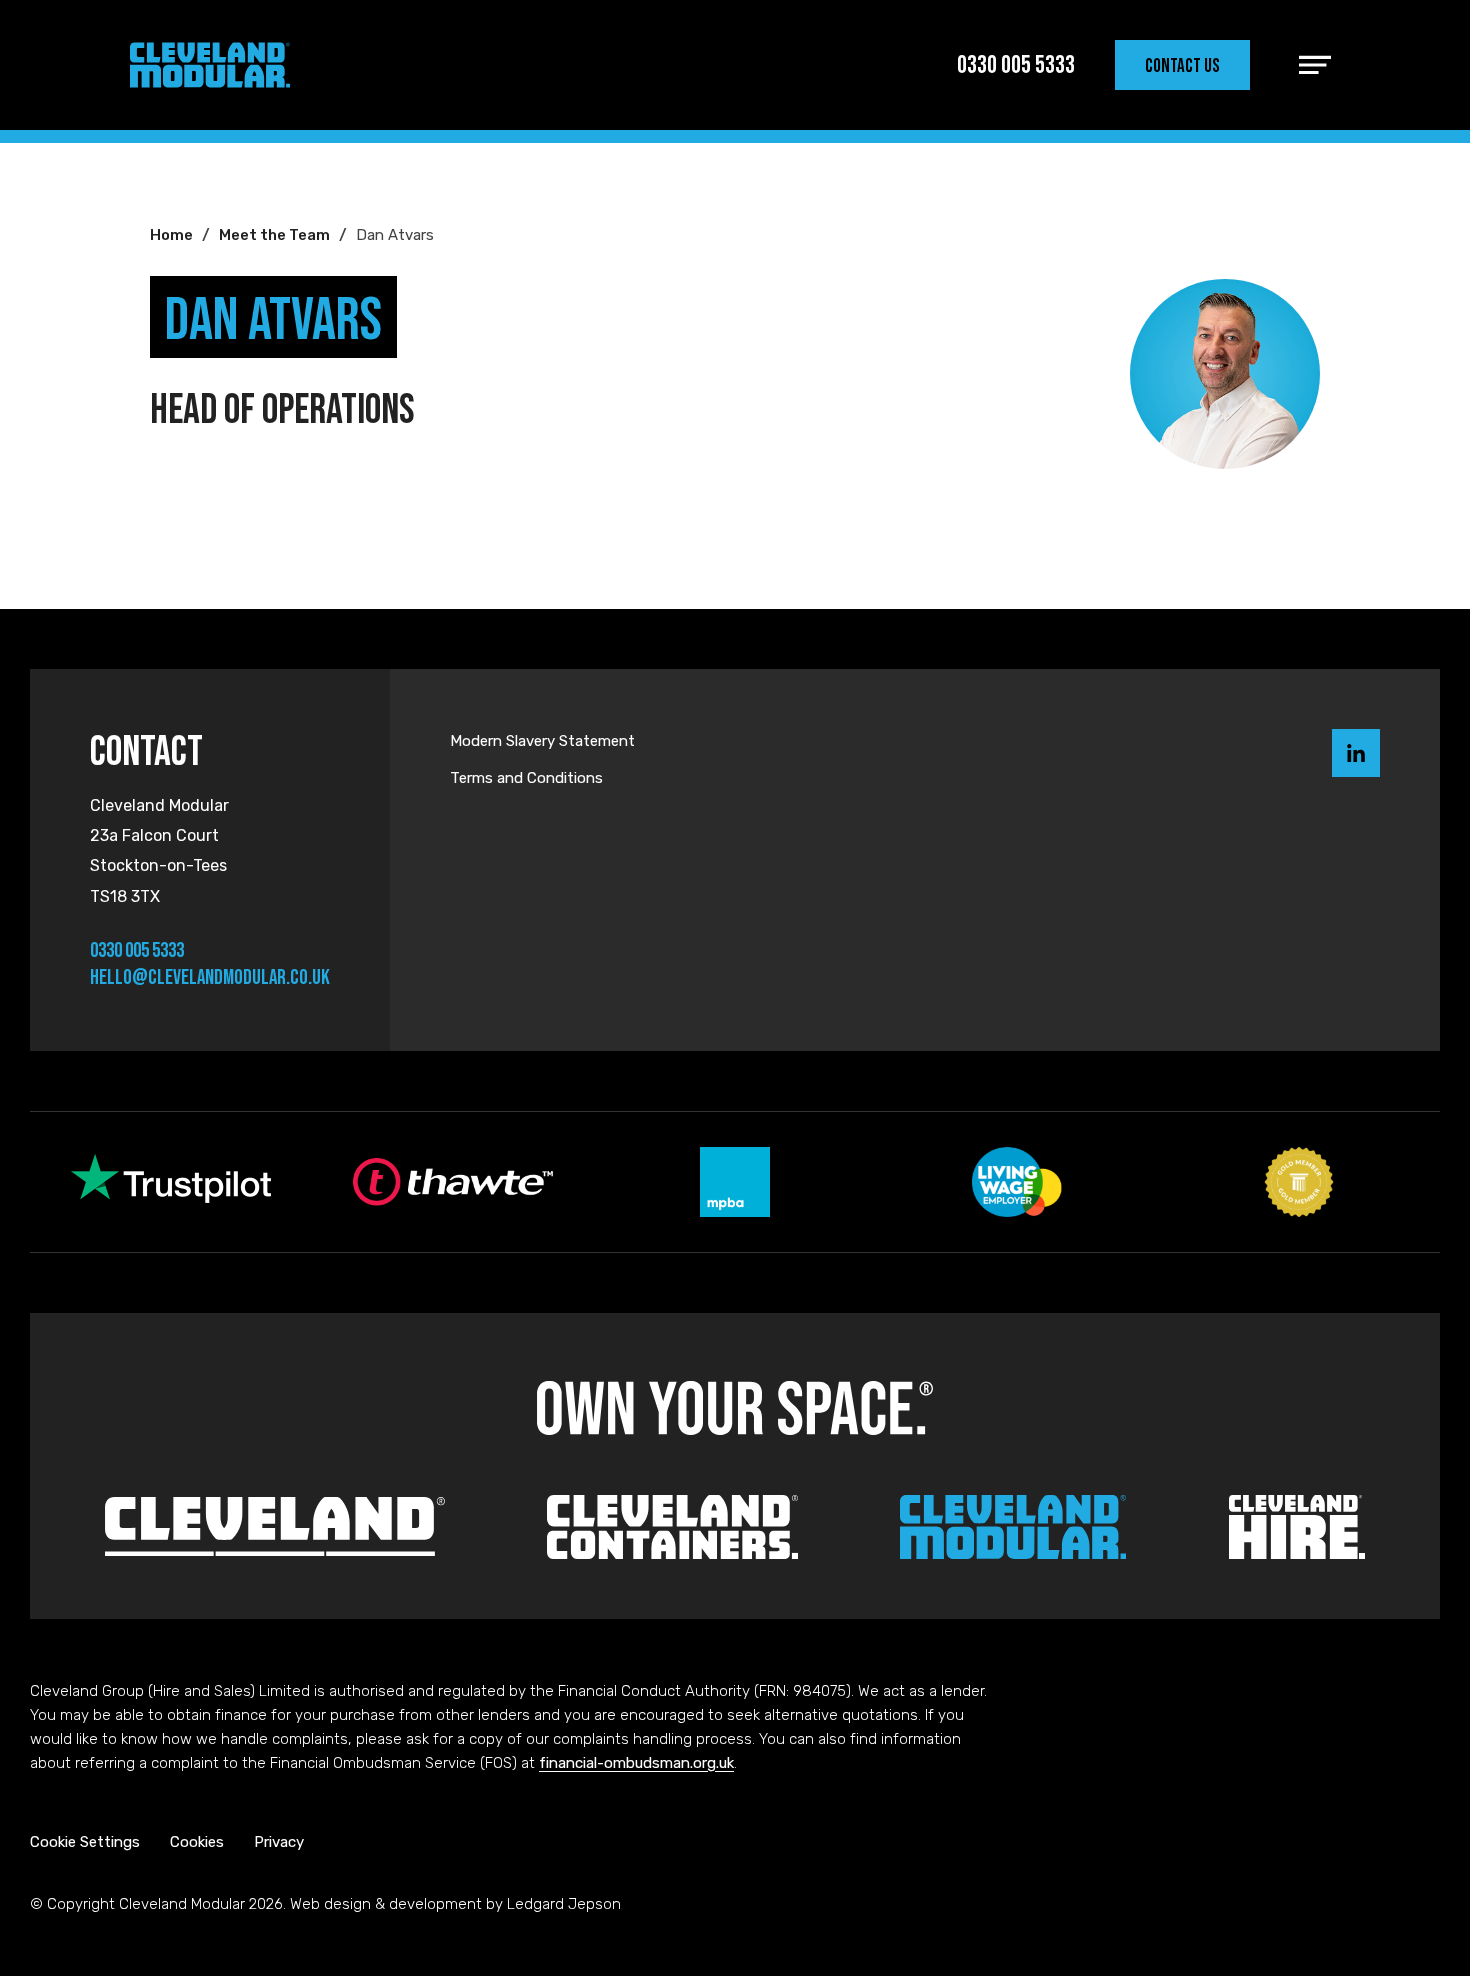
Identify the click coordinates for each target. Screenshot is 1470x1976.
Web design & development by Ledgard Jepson (455, 1904)
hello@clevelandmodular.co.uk (210, 976)
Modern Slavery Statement (542, 741)
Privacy (279, 1842)
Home (171, 235)
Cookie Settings (85, 1842)
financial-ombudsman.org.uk (636, 1763)
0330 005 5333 (137, 949)
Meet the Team (274, 235)
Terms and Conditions (526, 778)
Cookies (197, 1842)
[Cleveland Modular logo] (210, 65)
